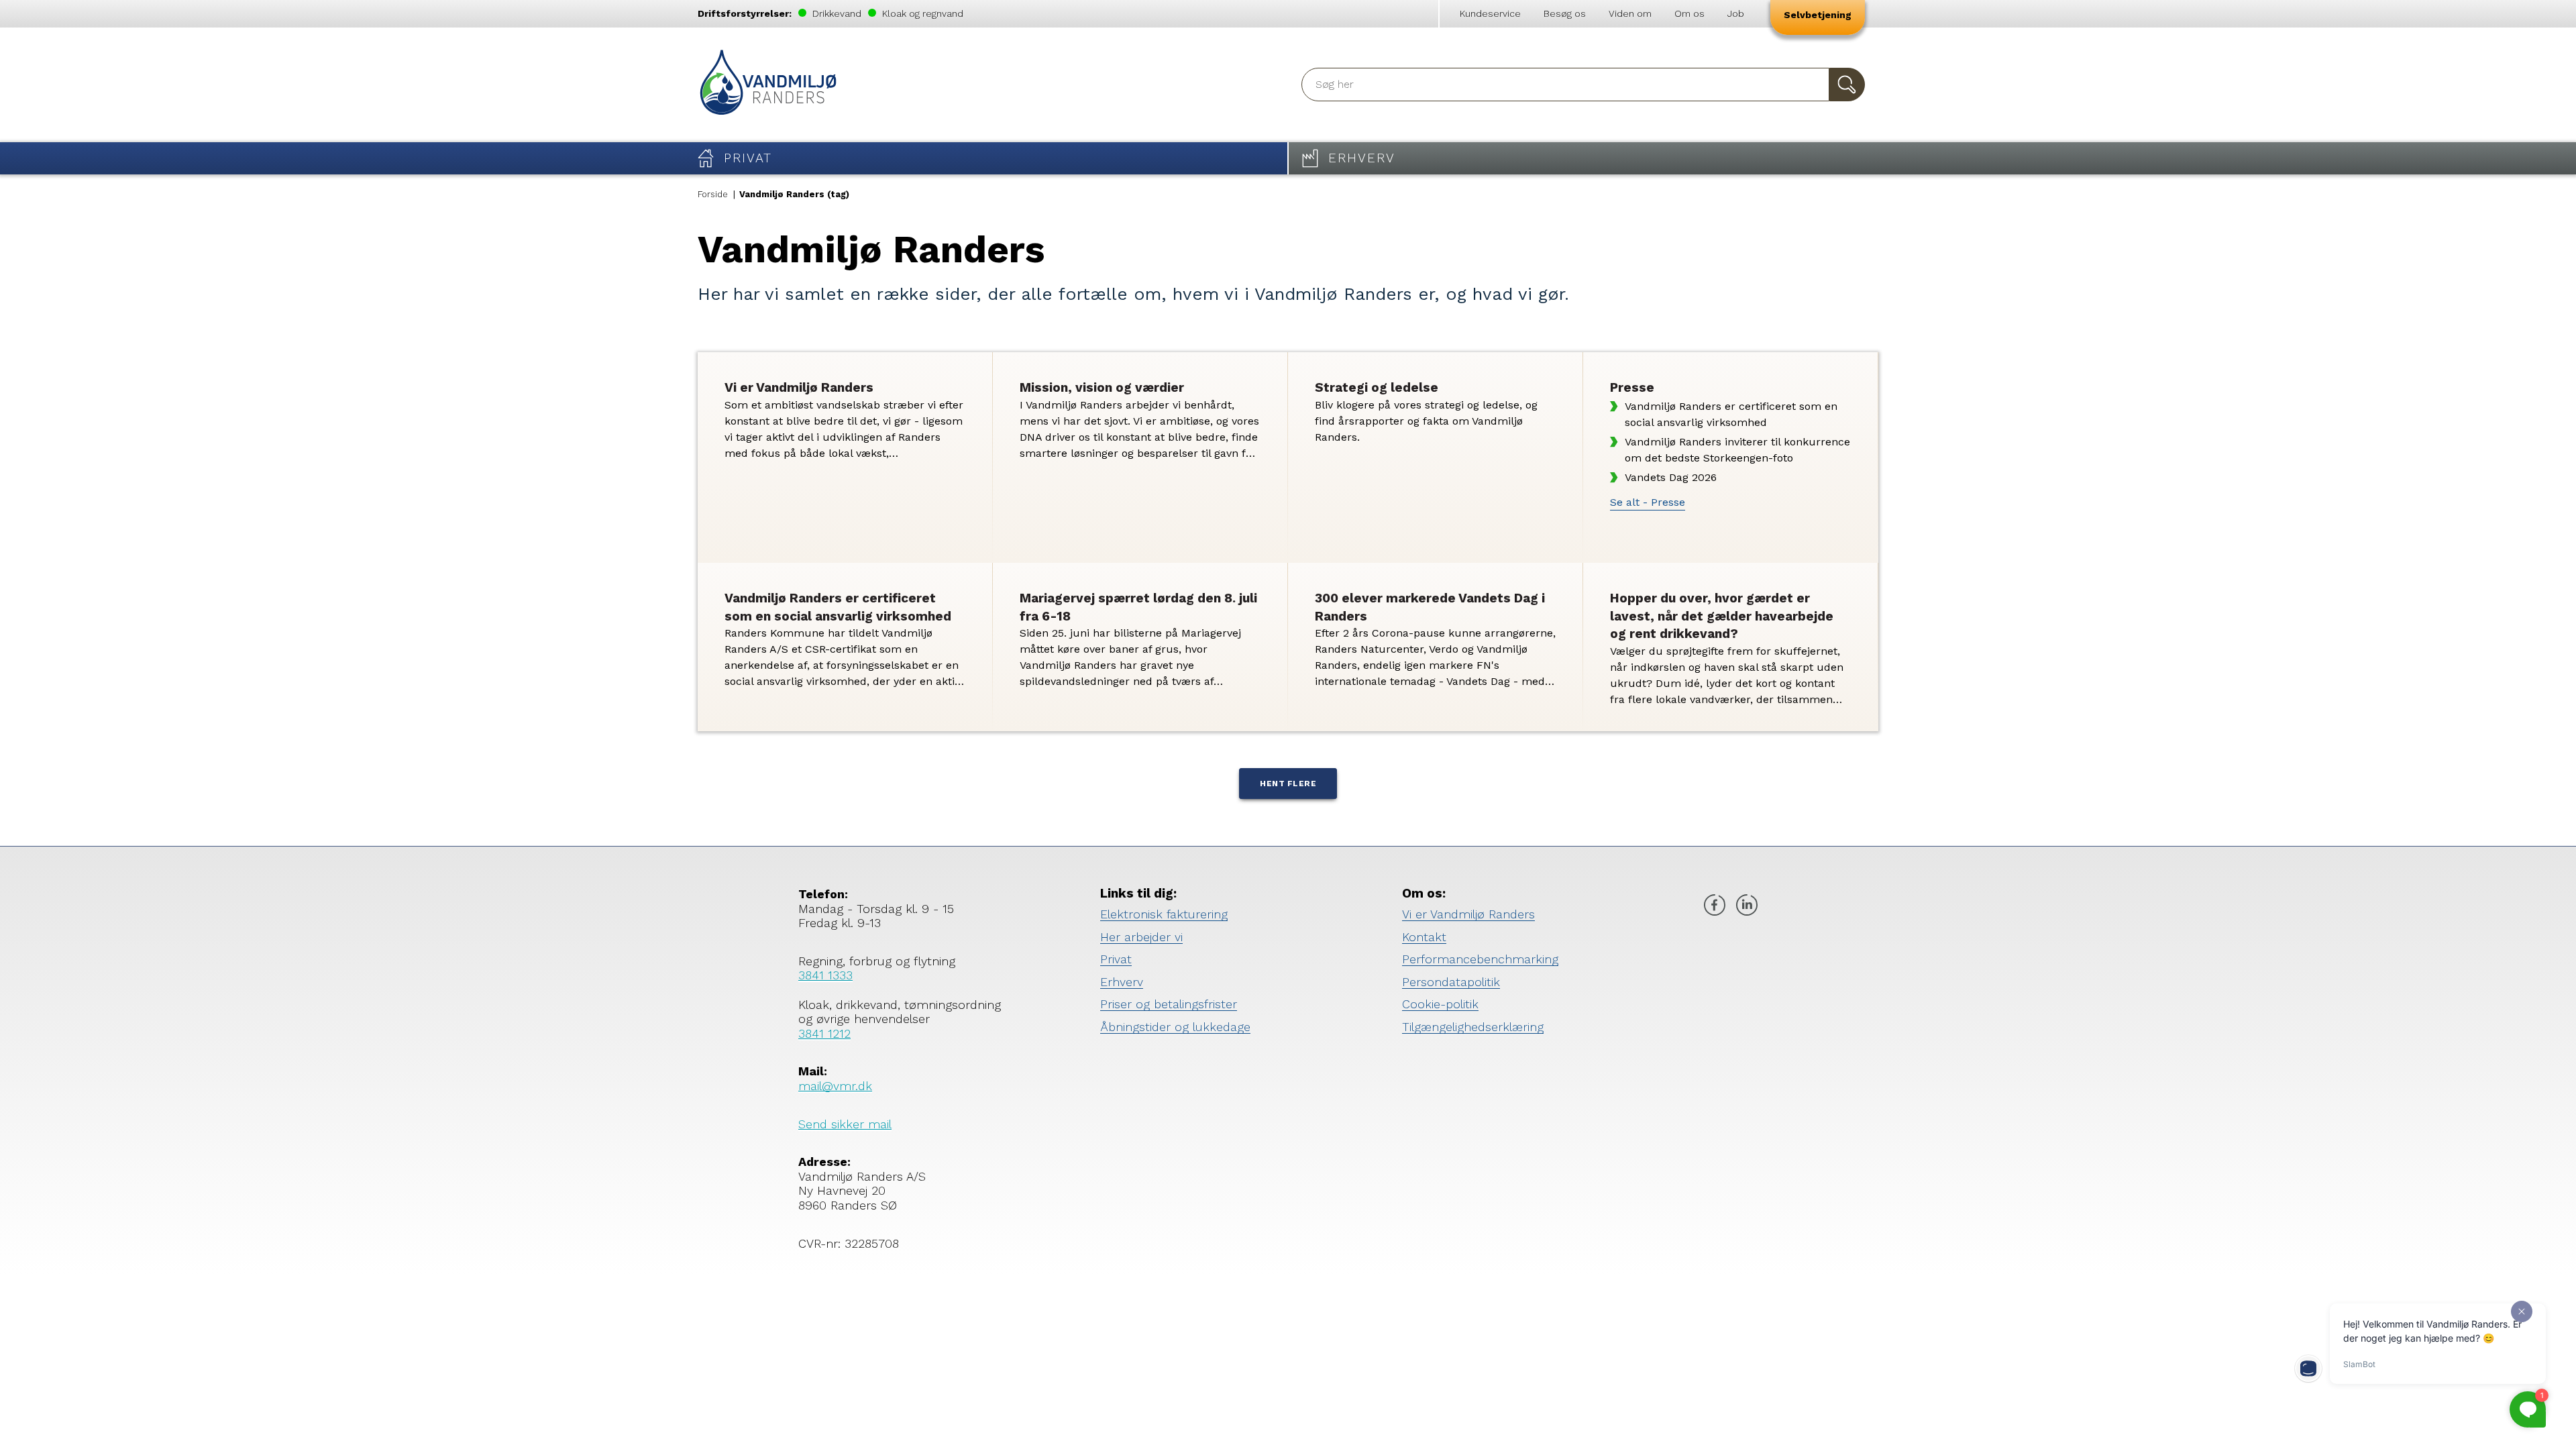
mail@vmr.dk (835, 1086)
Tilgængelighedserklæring (1473, 1027)
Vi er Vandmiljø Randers (1468, 914)
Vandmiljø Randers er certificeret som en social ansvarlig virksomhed (1731, 414)
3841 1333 (825, 975)
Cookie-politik (1440, 1004)
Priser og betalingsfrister (1169, 1004)
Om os (1689, 13)
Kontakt (1424, 937)
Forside (713, 194)
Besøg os (1565, 13)
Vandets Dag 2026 (1671, 477)
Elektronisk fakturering (1164, 914)
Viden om (1630, 13)
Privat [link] (748, 158)
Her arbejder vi (1141, 937)
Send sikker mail (845, 1124)
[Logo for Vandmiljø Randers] (768, 85)
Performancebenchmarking (1480, 959)
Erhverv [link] (1362, 158)
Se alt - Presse (1648, 502)
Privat (1116, 959)
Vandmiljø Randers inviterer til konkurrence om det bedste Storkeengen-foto (1737, 450)
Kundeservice (1490, 13)
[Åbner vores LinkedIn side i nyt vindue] (1747, 907)
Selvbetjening (1818, 15)
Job (1736, 13)
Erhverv (1122, 982)
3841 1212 (824, 1033)
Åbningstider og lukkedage (1175, 1027)
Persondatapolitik (1451, 982)
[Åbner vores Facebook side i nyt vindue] (1715, 907)
